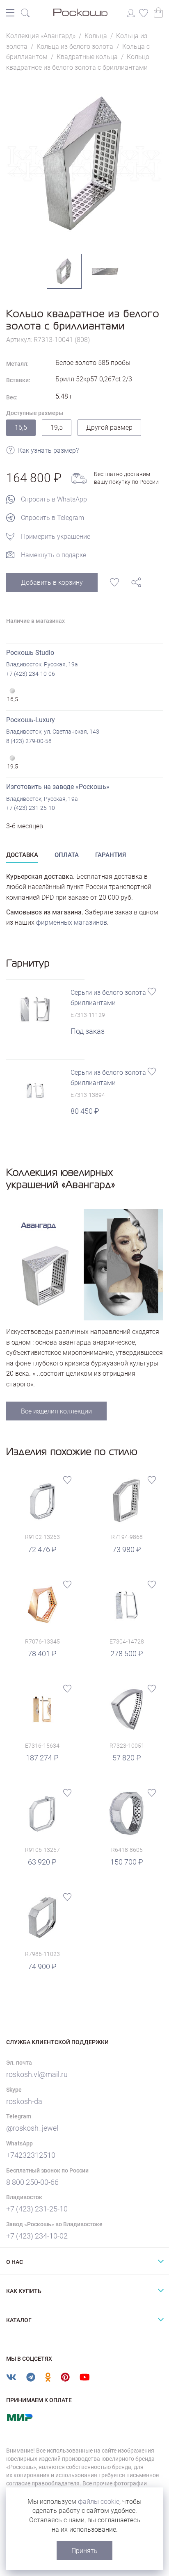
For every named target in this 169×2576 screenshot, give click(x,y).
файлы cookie (99, 2502)
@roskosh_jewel (32, 2128)
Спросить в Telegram (53, 518)
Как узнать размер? (48, 450)
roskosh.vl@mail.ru (37, 2074)
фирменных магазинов (72, 922)
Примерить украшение (56, 537)
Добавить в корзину (52, 582)
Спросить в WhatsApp (54, 499)
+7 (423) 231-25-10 (31, 808)
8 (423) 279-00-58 (29, 741)
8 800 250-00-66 (32, 2182)
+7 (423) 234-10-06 (31, 674)
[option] (84, 163)
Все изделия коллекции (56, 1411)
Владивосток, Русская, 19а (42, 664)
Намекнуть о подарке (54, 555)
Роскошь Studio (30, 653)
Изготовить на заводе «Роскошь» (58, 787)
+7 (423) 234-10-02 (37, 2236)
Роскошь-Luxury (31, 720)
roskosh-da (24, 2101)
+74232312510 (31, 2155)
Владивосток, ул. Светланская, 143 (53, 732)
